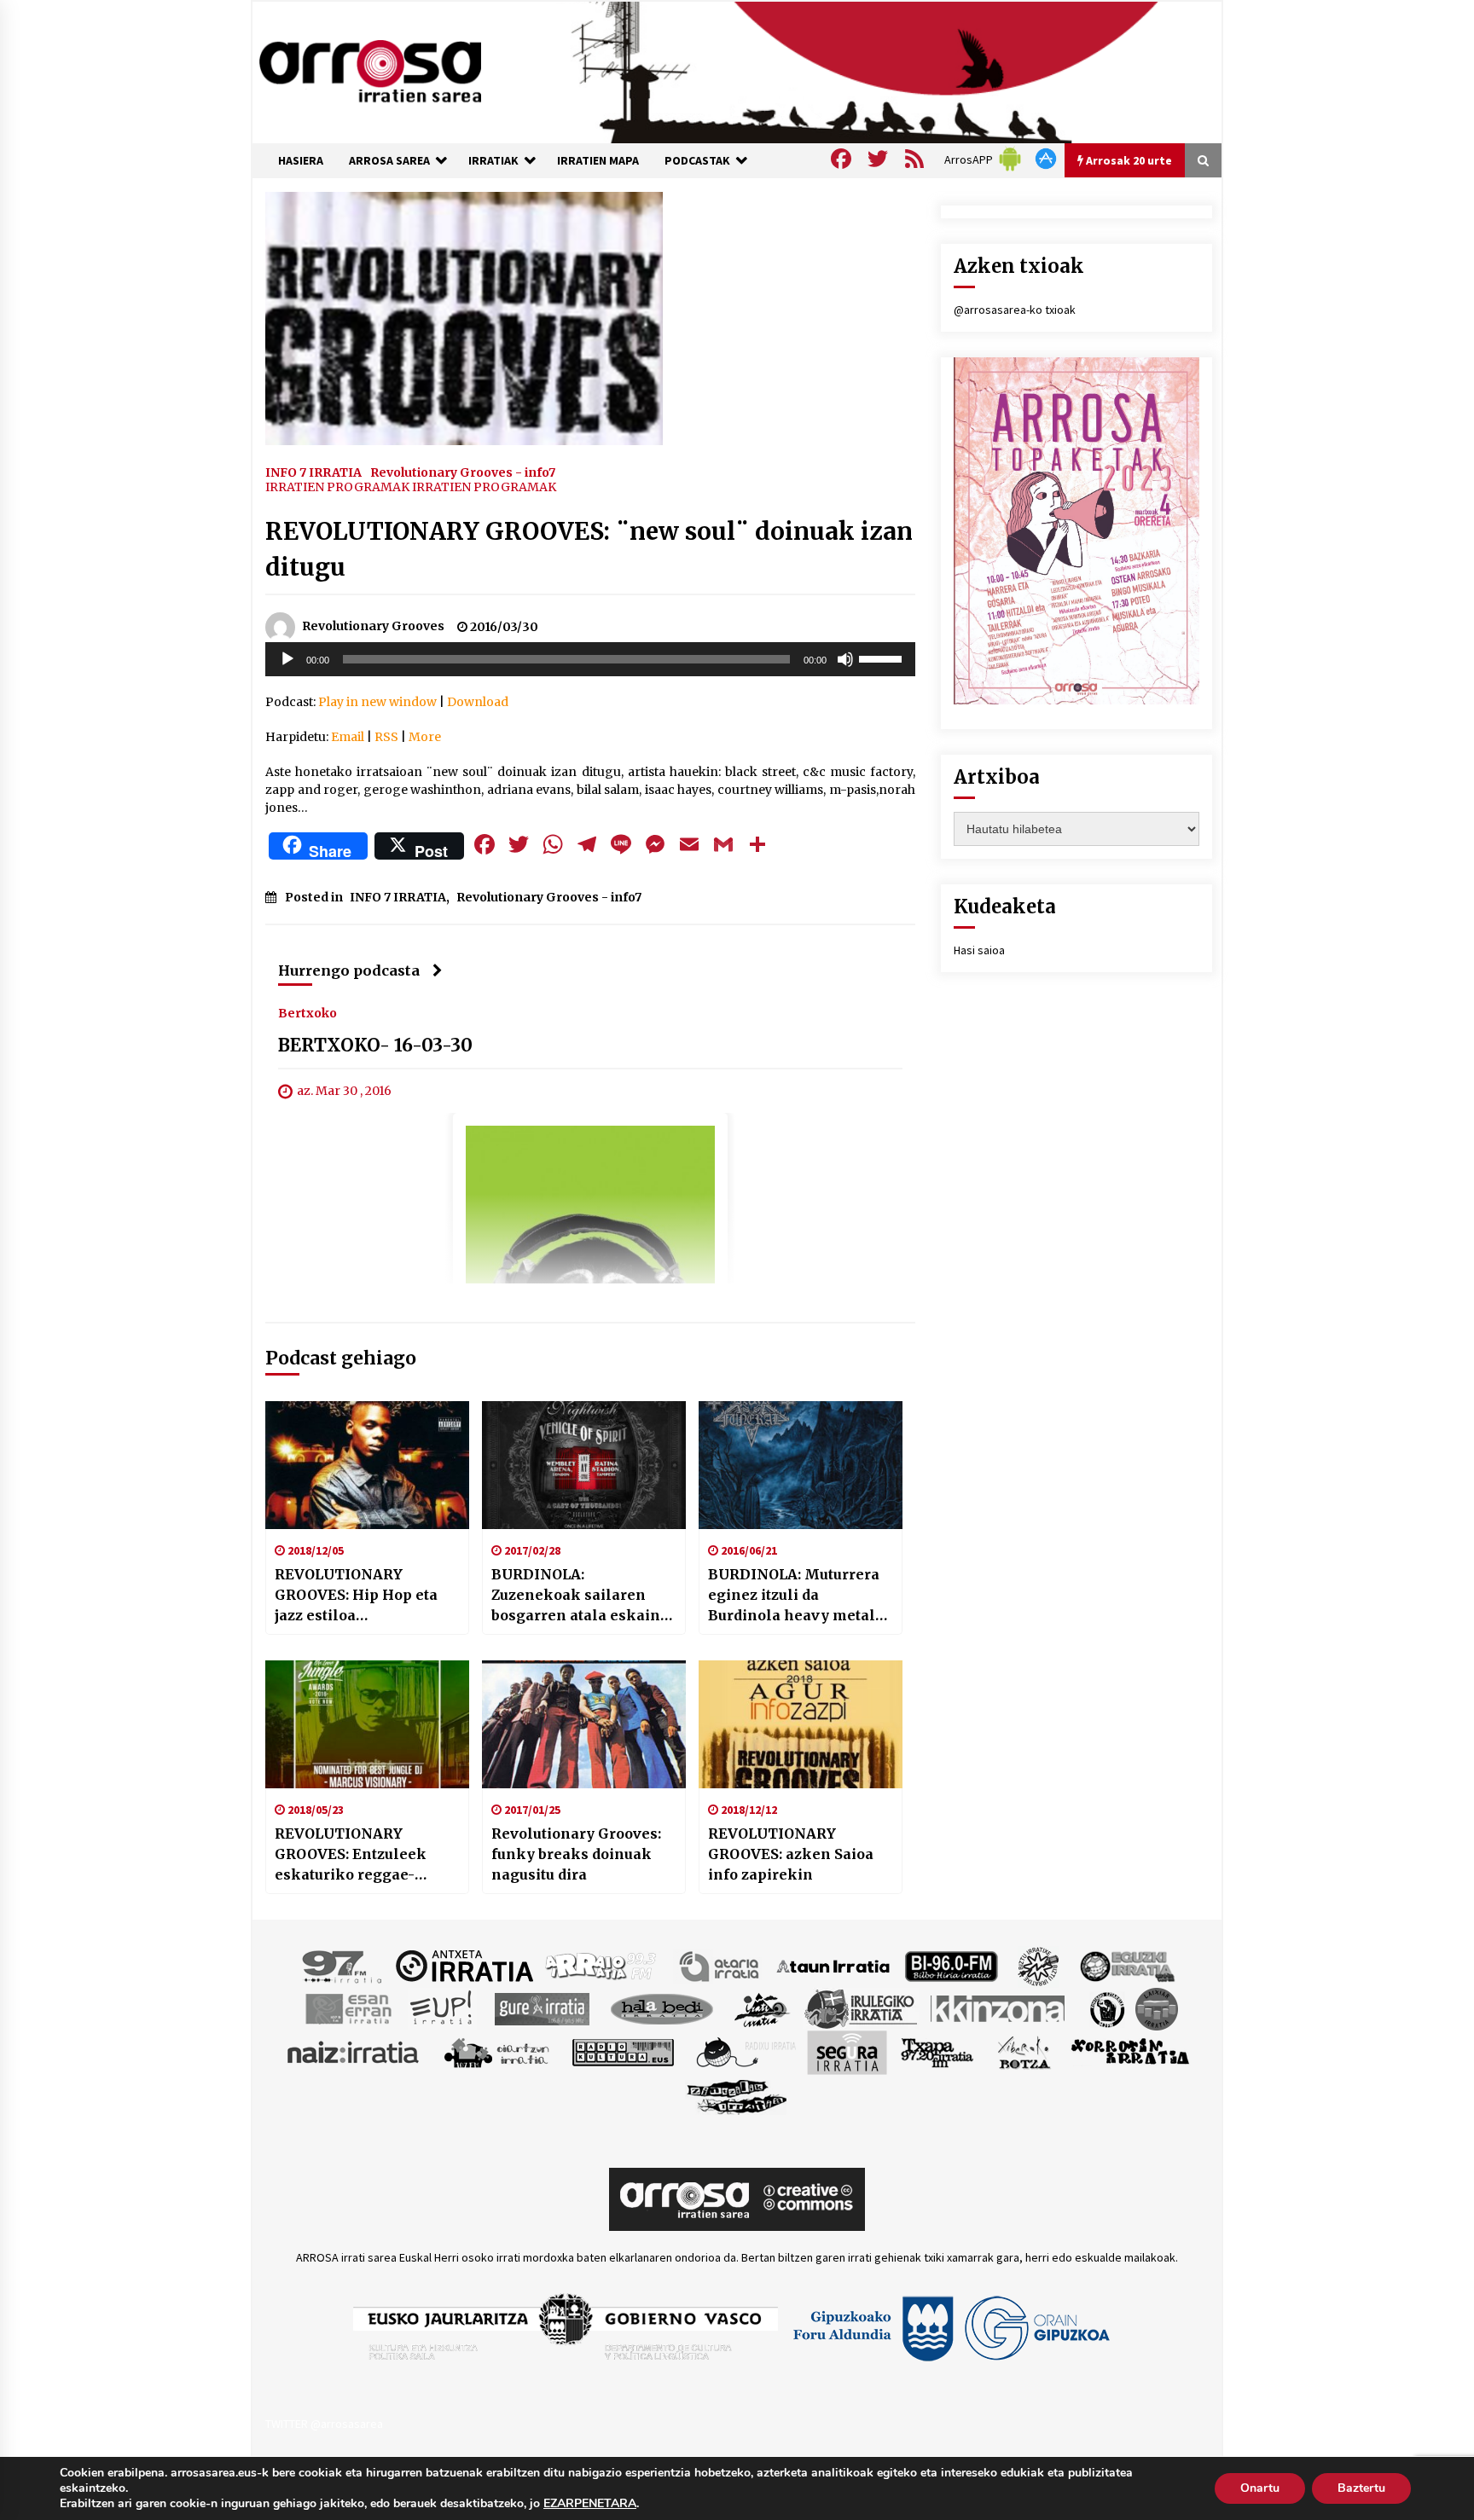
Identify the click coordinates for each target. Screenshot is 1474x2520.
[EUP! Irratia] (442, 2007)
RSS (386, 737)
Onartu (1260, 2488)
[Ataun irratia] (833, 1965)
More (425, 737)
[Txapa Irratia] (937, 2051)
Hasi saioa (979, 950)
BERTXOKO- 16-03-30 (375, 1045)
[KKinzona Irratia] (999, 2007)
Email (348, 737)
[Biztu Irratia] (1039, 1965)
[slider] (883, 658)
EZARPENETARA (590, 2504)
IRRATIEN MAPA (598, 160)
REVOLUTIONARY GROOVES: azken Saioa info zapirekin (791, 1854)
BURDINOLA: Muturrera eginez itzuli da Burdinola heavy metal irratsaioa (794, 1596)
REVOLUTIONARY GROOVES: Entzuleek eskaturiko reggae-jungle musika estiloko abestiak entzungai (359, 1855)
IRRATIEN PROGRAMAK (337, 487)
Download (478, 702)
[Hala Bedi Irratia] (662, 2007)
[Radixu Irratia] (745, 2051)
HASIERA (301, 160)
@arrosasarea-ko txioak (1015, 310)
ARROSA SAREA (389, 160)
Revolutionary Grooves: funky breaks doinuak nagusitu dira (576, 1854)
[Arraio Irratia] (601, 1965)
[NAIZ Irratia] (354, 2051)
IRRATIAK (493, 160)
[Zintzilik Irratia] (737, 2094)
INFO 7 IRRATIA (313, 472)
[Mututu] (845, 659)
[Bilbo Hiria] (951, 1965)
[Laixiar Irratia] (1157, 2007)
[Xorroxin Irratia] (1130, 2051)
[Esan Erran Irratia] (348, 2007)
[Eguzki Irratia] (1126, 1965)
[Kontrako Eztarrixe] (1106, 2007)
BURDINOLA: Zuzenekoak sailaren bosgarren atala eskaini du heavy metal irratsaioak (578, 1596)
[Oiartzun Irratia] (497, 2051)
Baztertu (1361, 2488)
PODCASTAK (697, 160)
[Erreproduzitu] (287, 659)
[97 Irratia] (343, 1965)
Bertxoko (308, 1012)
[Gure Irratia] (542, 2007)
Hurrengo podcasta (349, 970)
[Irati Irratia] (763, 2007)
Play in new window (377, 702)
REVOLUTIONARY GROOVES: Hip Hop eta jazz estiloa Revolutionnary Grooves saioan (363, 1596)
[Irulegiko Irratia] (861, 2007)
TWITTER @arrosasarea (324, 2424)
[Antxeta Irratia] (464, 1965)
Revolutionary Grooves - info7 (463, 472)
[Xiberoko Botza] (1023, 2051)
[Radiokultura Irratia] (623, 2051)
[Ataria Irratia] (720, 1965)
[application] (590, 659)
